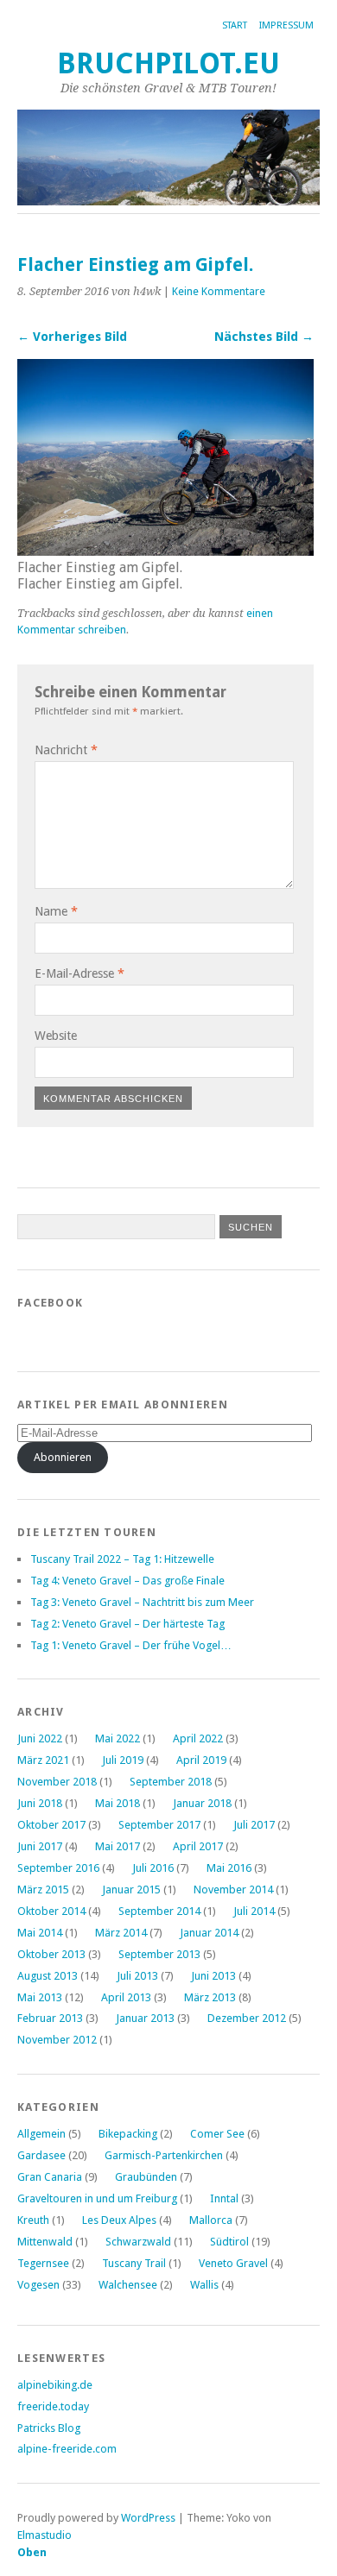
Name (56, 911)
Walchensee (128, 2285)
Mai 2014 (40, 1933)
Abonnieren (63, 1457)
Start (235, 25)
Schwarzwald (138, 2242)
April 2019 (201, 1760)
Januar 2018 (202, 1803)
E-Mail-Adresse (79, 973)
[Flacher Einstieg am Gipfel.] (165, 551)
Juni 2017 (40, 1846)
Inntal (224, 2198)
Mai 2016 (229, 1868)
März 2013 (210, 1997)
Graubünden (146, 2177)
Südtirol (229, 2242)
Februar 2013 (50, 2018)
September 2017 (159, 1825)
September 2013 (159, 1954)
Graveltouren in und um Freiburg (97, 2198)
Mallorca (211, 2220)
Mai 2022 (118, 1738)
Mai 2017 (118, 1846)
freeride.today (53, 2406)
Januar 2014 (209, 1933)
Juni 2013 (213, 1976)
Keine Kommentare (219, 291)
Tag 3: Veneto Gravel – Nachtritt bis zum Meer (142, 1602)
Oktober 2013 (51, 1954)
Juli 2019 (123, 1760)
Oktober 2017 (51, 1825)
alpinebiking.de (55, 2385)
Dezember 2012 (247, 2018)
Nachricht (66, 750)
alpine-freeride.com (67, 2449)
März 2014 (121, 1933)
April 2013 (126, 1997)
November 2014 (233, 1889)
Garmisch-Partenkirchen (164, 2155)
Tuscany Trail (134, 2263)
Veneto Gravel (233, 2263)
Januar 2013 (145, 2018)
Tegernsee (43, 2263)
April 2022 (198, 1738)
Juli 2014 (254, 1911)
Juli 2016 (153, 1868)
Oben (32, 2552)
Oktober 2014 (51, 1911)
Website (56, 1036)
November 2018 (57, 1782)
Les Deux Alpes (119, 2220)
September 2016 (58, 1868)
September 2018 (171, 1782)
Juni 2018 (40, 1803)
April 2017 (198, 1846)
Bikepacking (128, 2134)
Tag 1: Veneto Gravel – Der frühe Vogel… (131, 1645)
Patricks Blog (49, 2428)
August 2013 (48, 1976)
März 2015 (43, 1889)
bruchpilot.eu (168, 63)
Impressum (286, 25)
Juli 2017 (254, 1825)
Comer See (217, 2134)
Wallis (204, 2285)
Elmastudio (45, 2535)
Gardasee (41, 2155)
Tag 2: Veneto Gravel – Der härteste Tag (127, 1624)
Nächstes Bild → (264, 337)
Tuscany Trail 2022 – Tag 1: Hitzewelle (122, 1559)
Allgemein (41, 2134)
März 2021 (43, 1760)
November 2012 (57, 2040)
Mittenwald (45, 2242)
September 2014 (159, 1911)
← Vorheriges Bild (72, 337)
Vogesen (38, 2285)
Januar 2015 (131, 1889)
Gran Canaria (50, 2177)
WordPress (148, 2518)
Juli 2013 (137, 1976)
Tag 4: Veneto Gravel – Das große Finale (127, 1581)
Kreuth (33, 2220)
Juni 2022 (40, 1738)
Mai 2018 (118, 1803)
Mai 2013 (40, 1997)
